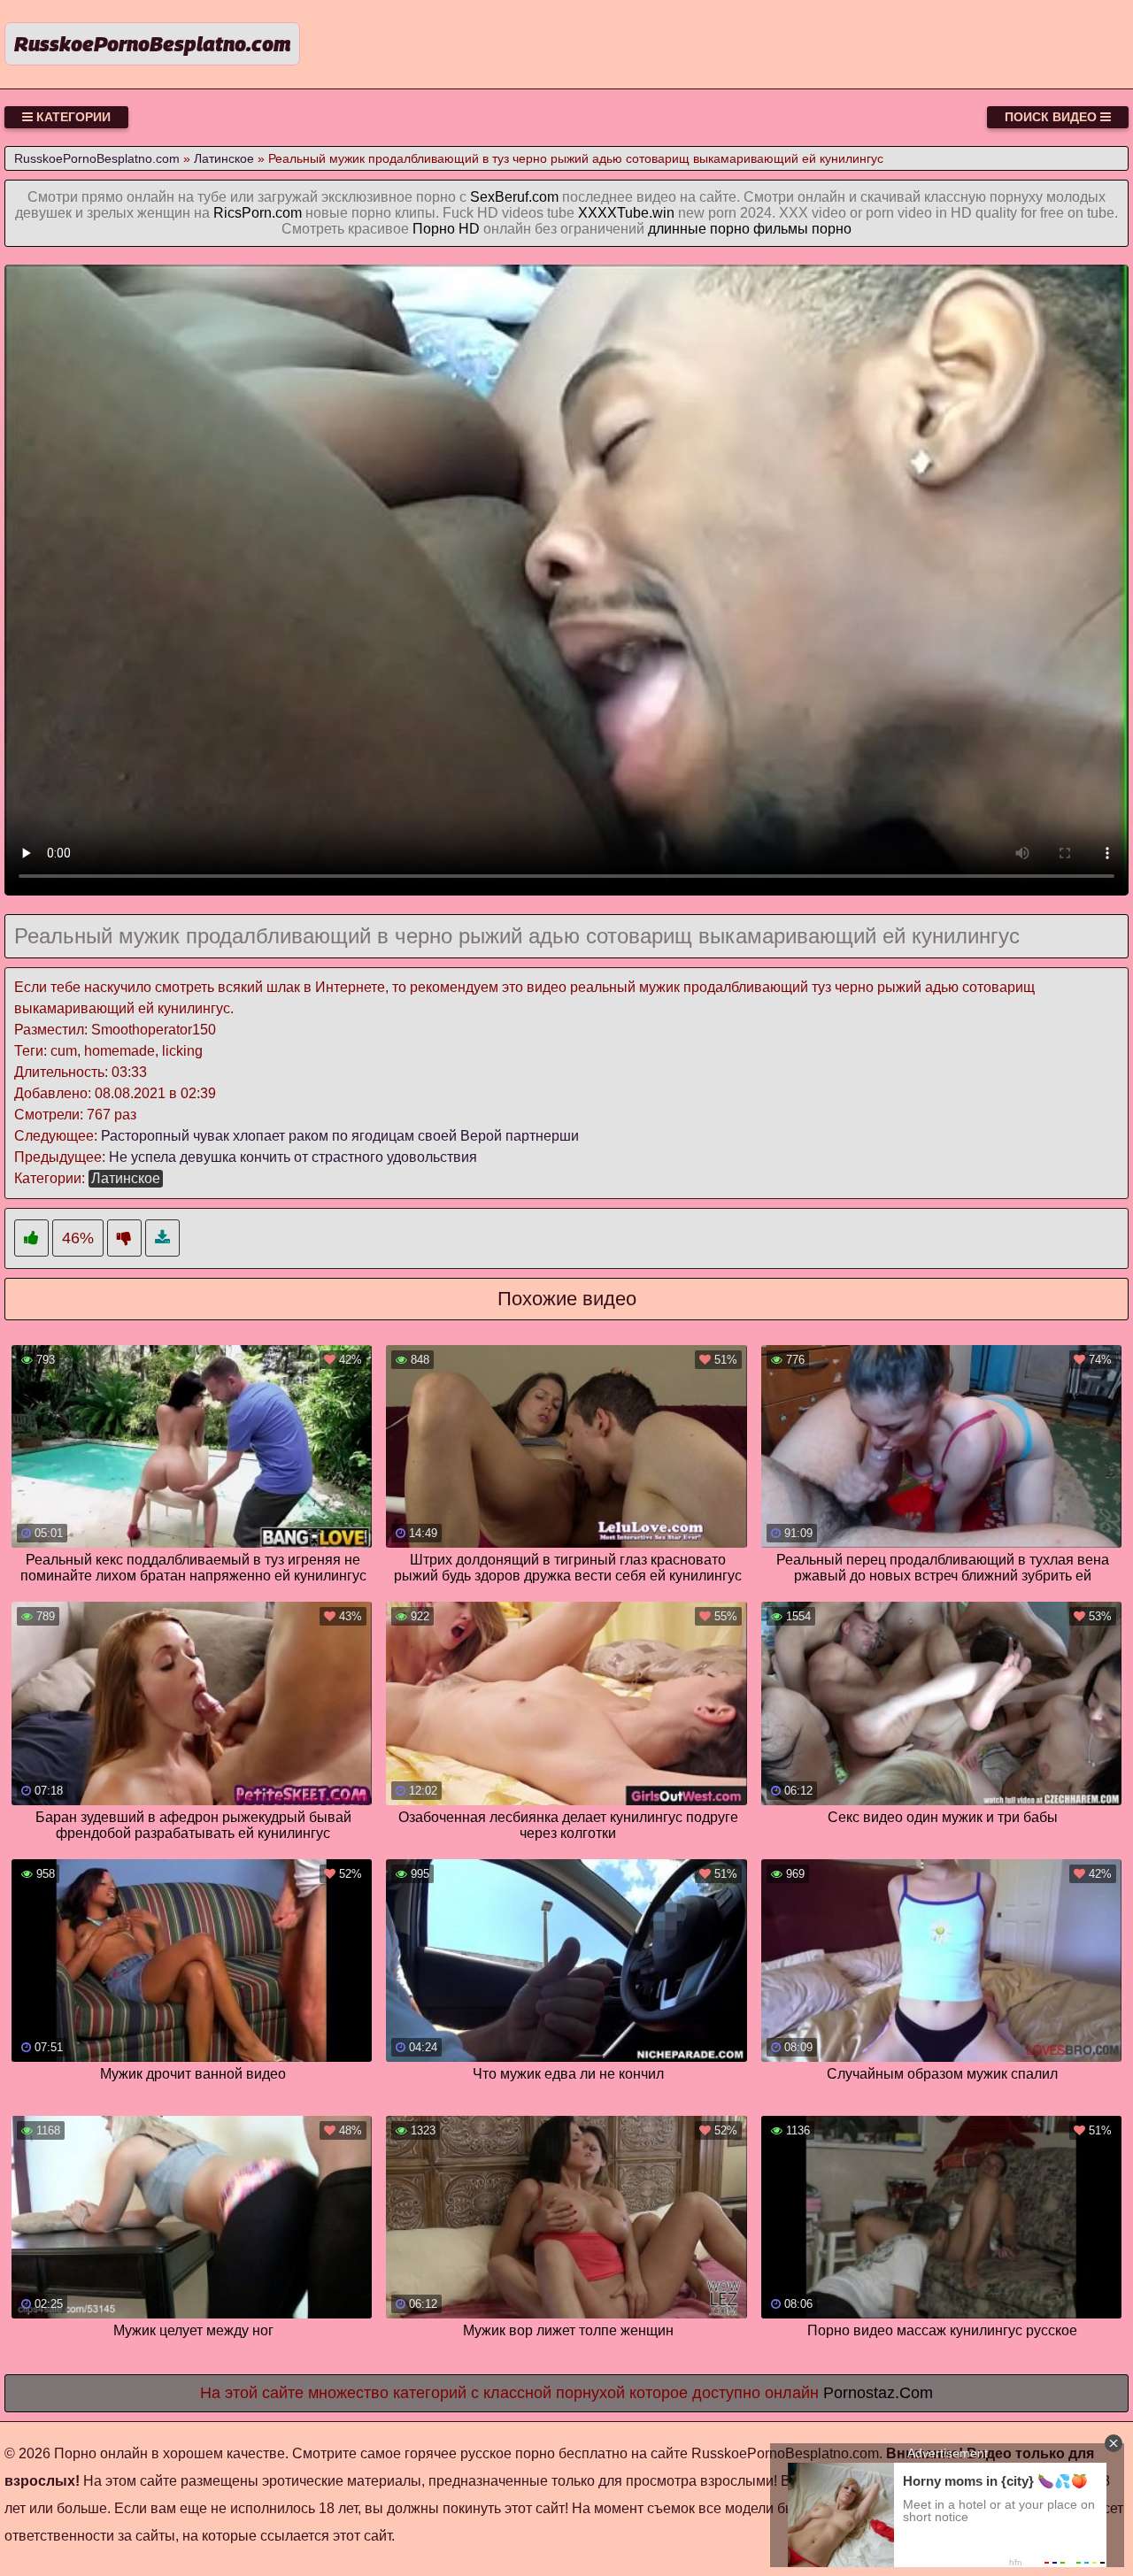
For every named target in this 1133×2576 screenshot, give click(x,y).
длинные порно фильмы (728, 229)
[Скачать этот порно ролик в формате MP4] (162, 1238)
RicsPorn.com (258, 213)
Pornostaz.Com (878, 2393)
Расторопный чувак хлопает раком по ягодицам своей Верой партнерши (340, 1136)
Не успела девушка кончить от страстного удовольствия (293, 1157)
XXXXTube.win (626, 213)
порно (832, 229)
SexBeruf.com (514, 197)
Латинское (126, 1178)
